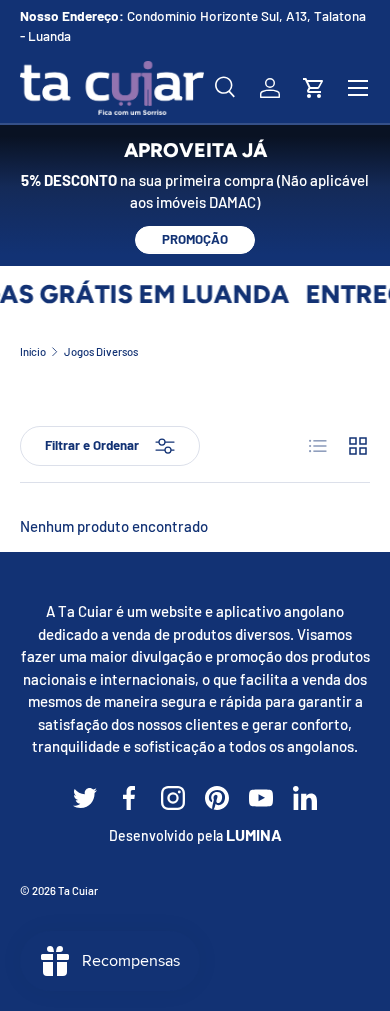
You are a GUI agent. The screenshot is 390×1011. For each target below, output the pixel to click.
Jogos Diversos (101, 351)
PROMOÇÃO (195, 239)
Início (33, 351)
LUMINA (254, 834)
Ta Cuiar (78, 890)
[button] (314, 88)
